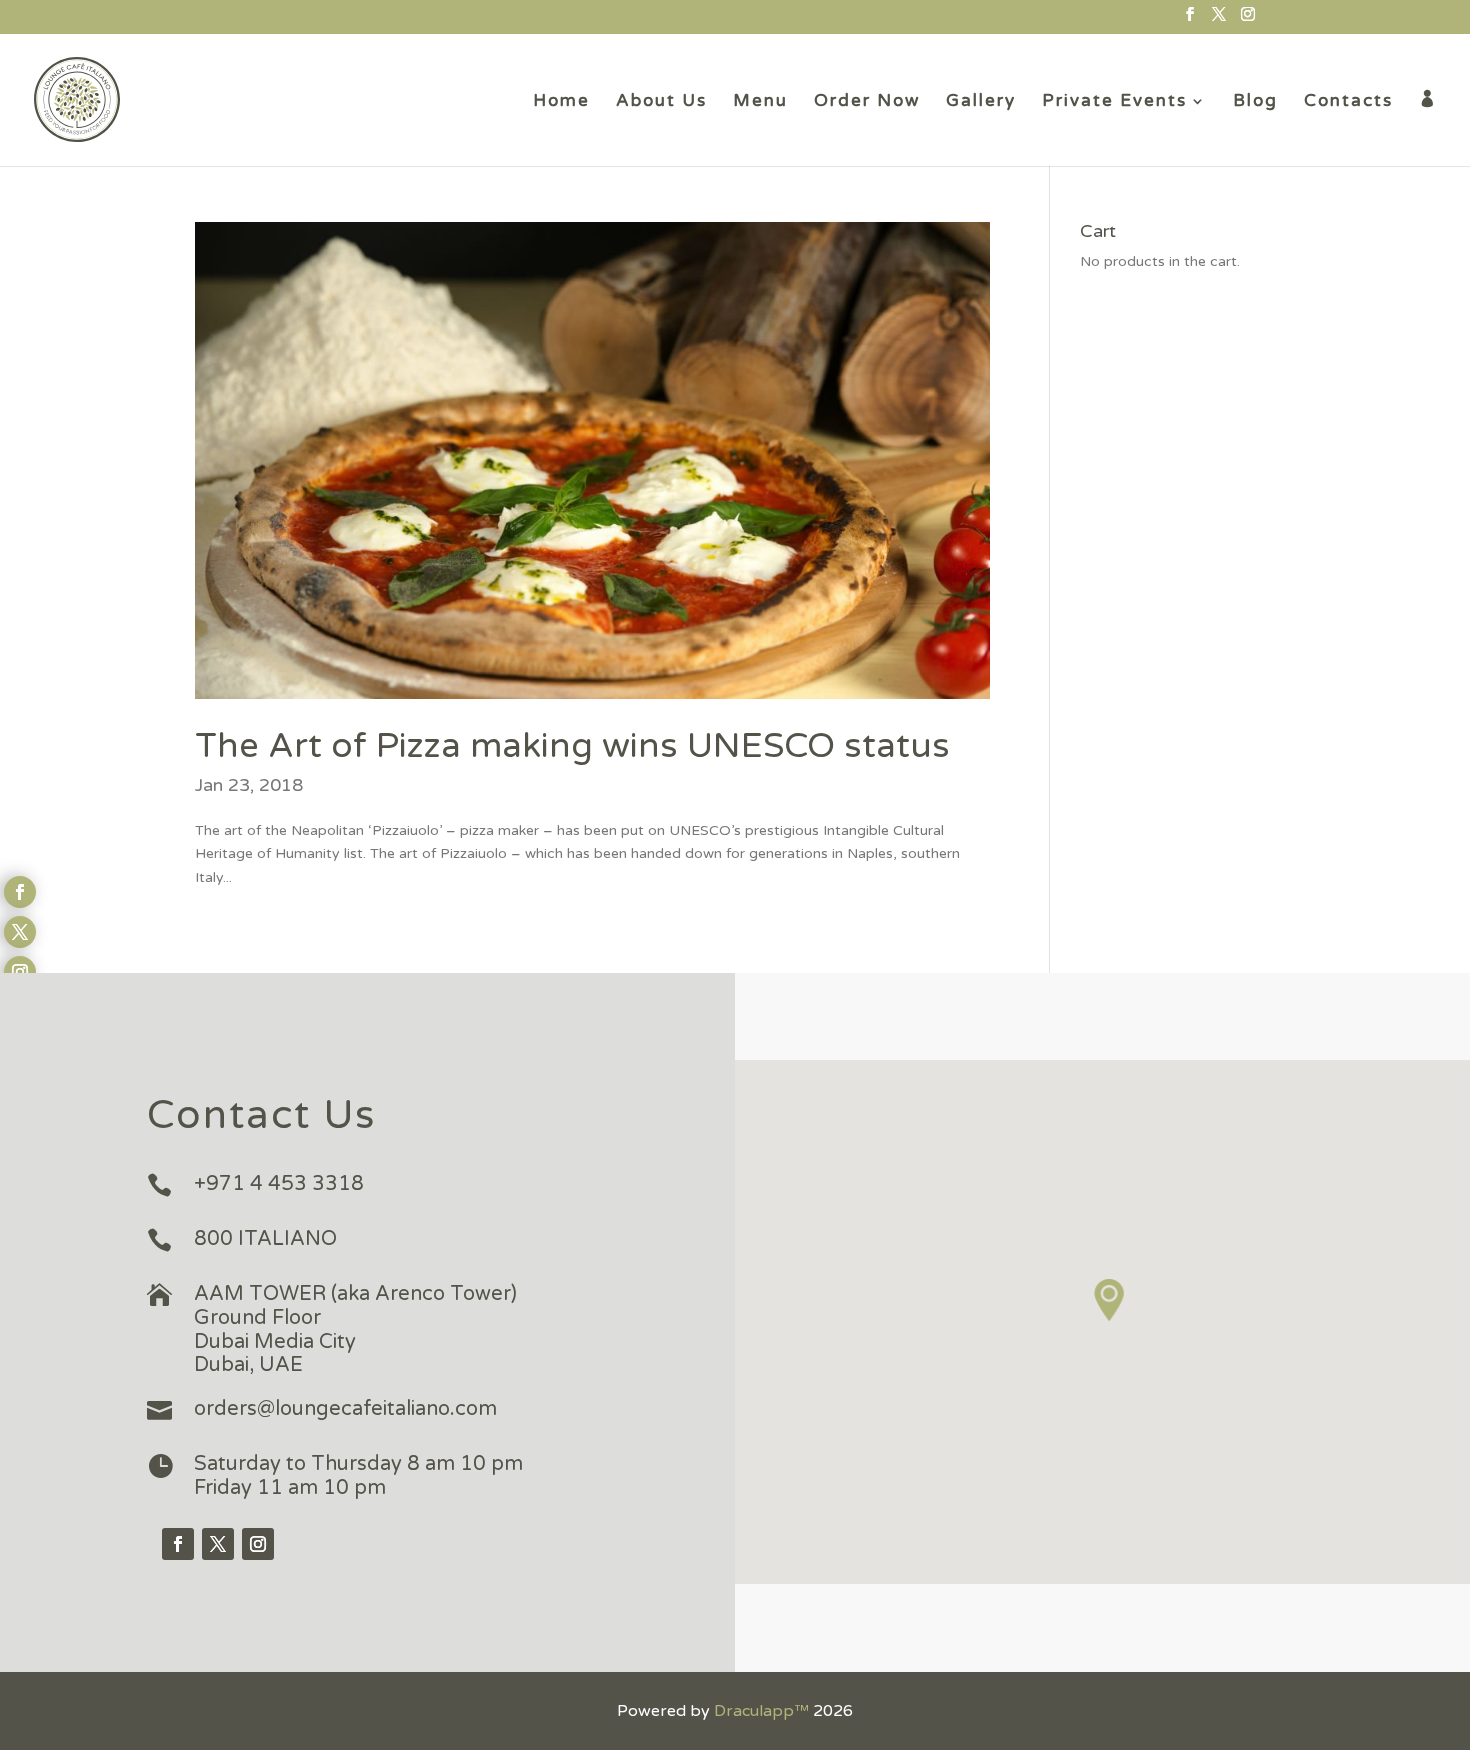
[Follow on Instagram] (258, 1544)
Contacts (1348, 102)
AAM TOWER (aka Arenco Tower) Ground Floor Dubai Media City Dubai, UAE (355, 1329)
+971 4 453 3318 (279, 1184)
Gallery (981, 102)
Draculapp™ (761, 1711)
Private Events (1114, 102)
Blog (1255, 102)
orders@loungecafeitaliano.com (345, 1409)
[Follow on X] (218, 1544)
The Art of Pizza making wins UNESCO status (572, 746)
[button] (1110, 1300)
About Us (661, 102)
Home (561, 102)
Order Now (867, 102)
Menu (760, 102)
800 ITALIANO (265, 1239)
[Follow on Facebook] (178, 1544)
